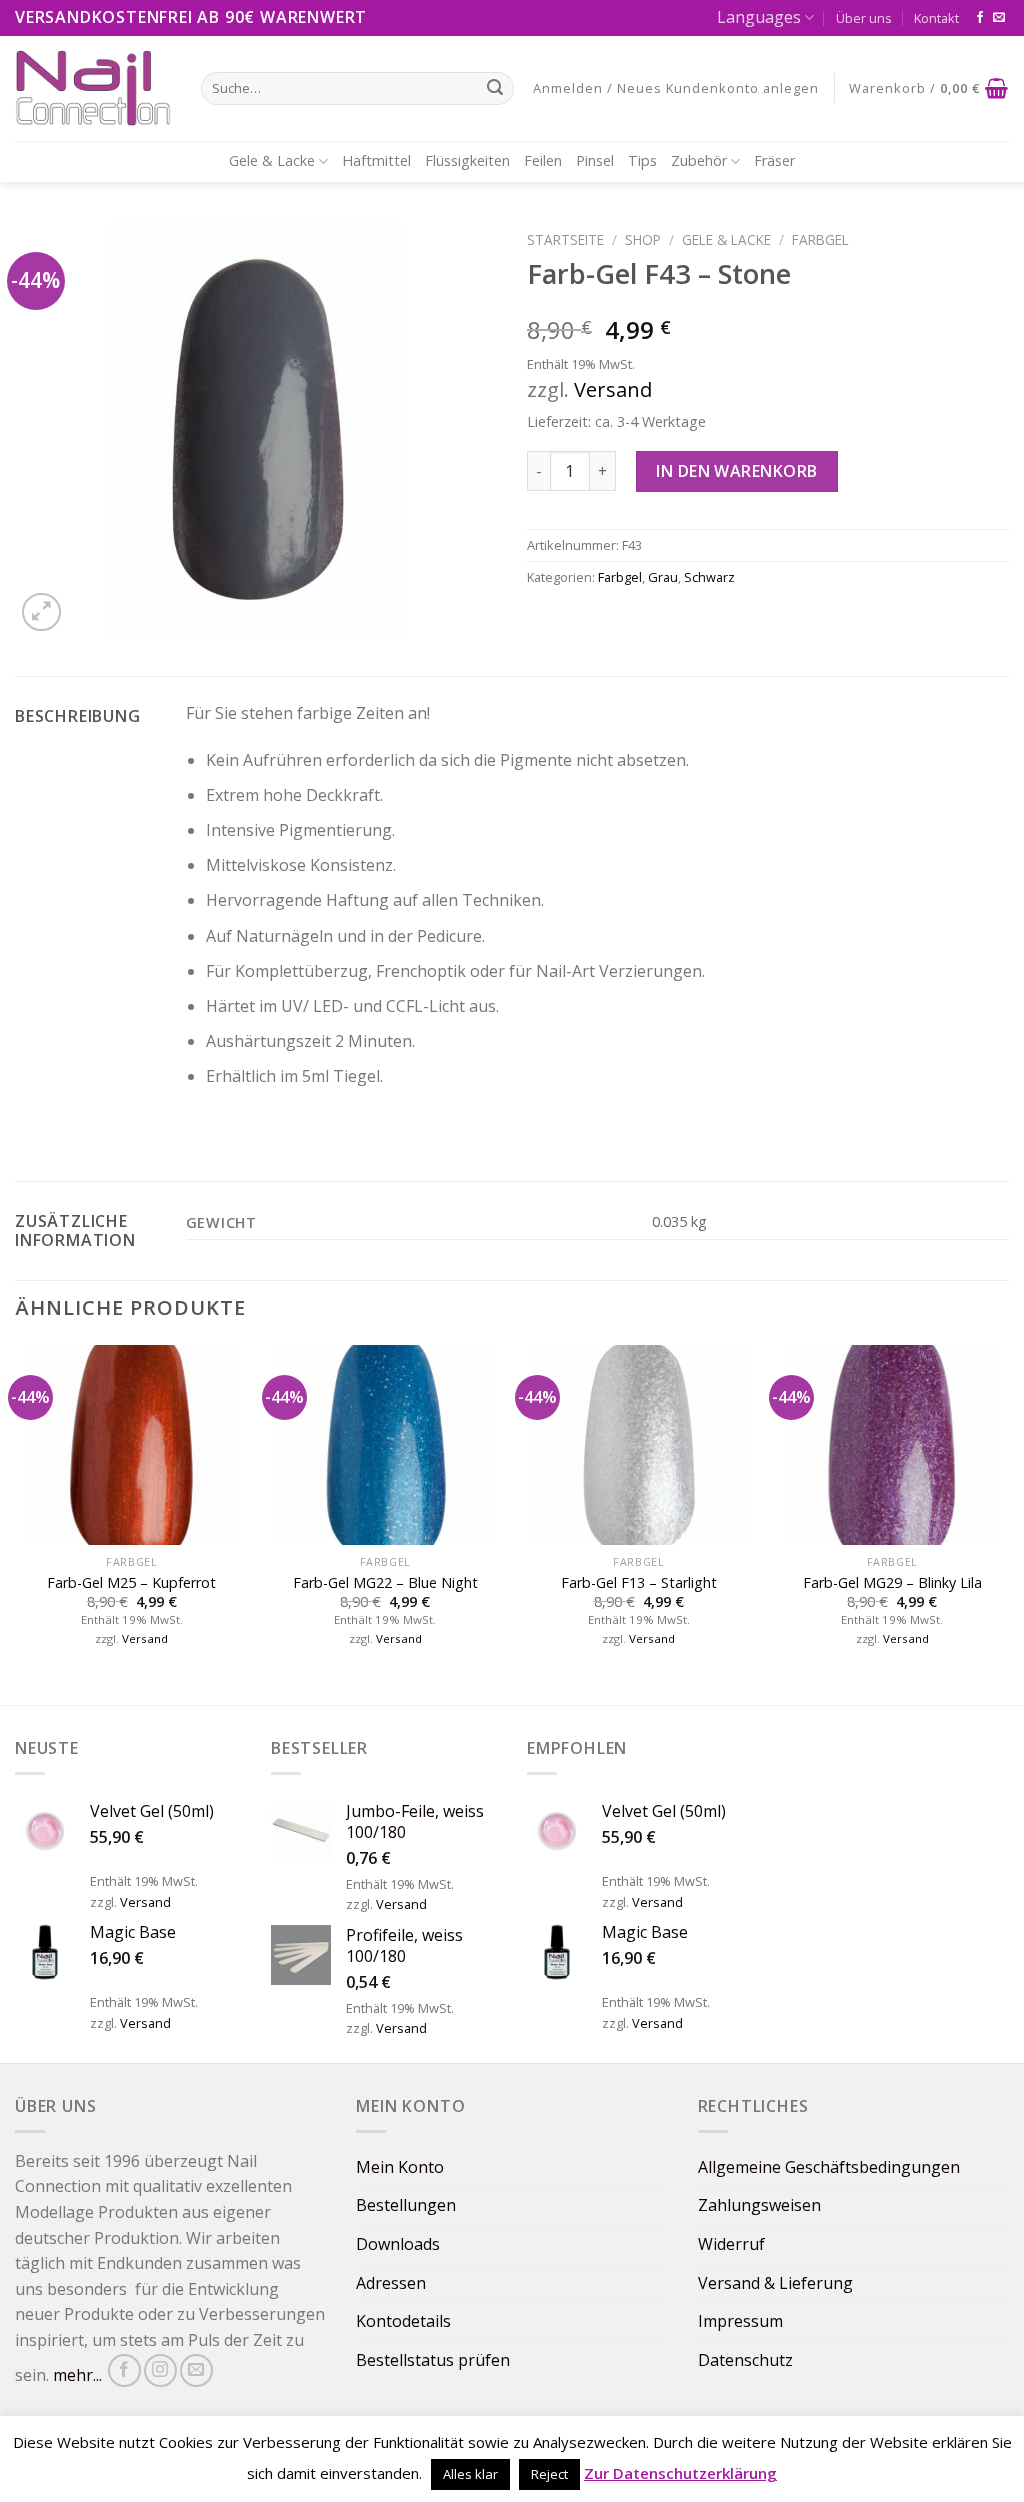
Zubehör (699, 160)
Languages (759, 17)
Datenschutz (745, 2360)
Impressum (740, 2321)
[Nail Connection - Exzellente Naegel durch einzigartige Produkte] (93, 87)
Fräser (774, 160)
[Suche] (495, 88)
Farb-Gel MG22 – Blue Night (385, 1583)
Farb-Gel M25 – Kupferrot (131, 1583)
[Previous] (16, 1523)
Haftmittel (376, 160)
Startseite (565, 239)
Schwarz (709, 577)
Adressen (391, 2283)
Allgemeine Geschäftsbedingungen (829, 2167)
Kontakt (936, 18)
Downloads (398, 2244)
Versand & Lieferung (775, 2283)
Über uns (864, 18)
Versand (613, 389)
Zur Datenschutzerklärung (680, 2473)
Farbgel (820, 239)
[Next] (1008, 1523)
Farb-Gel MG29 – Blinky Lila (892, 1583)
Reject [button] (549, 2474)
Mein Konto (400, 2167)
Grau (663, 577)
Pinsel (595, 160)
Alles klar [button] (470, 2474)
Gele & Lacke (272, 160)
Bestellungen (406, 2205)
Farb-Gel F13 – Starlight (639, 1583)
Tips (642, 160)
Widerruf (731, 2244)
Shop (643, 239)
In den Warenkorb (737, 471)
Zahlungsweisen (759, 2205)
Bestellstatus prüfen (433, 2360)
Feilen (543, 160)
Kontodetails (403, 2321)
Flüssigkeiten (467, 160)
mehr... (77, 2375)
